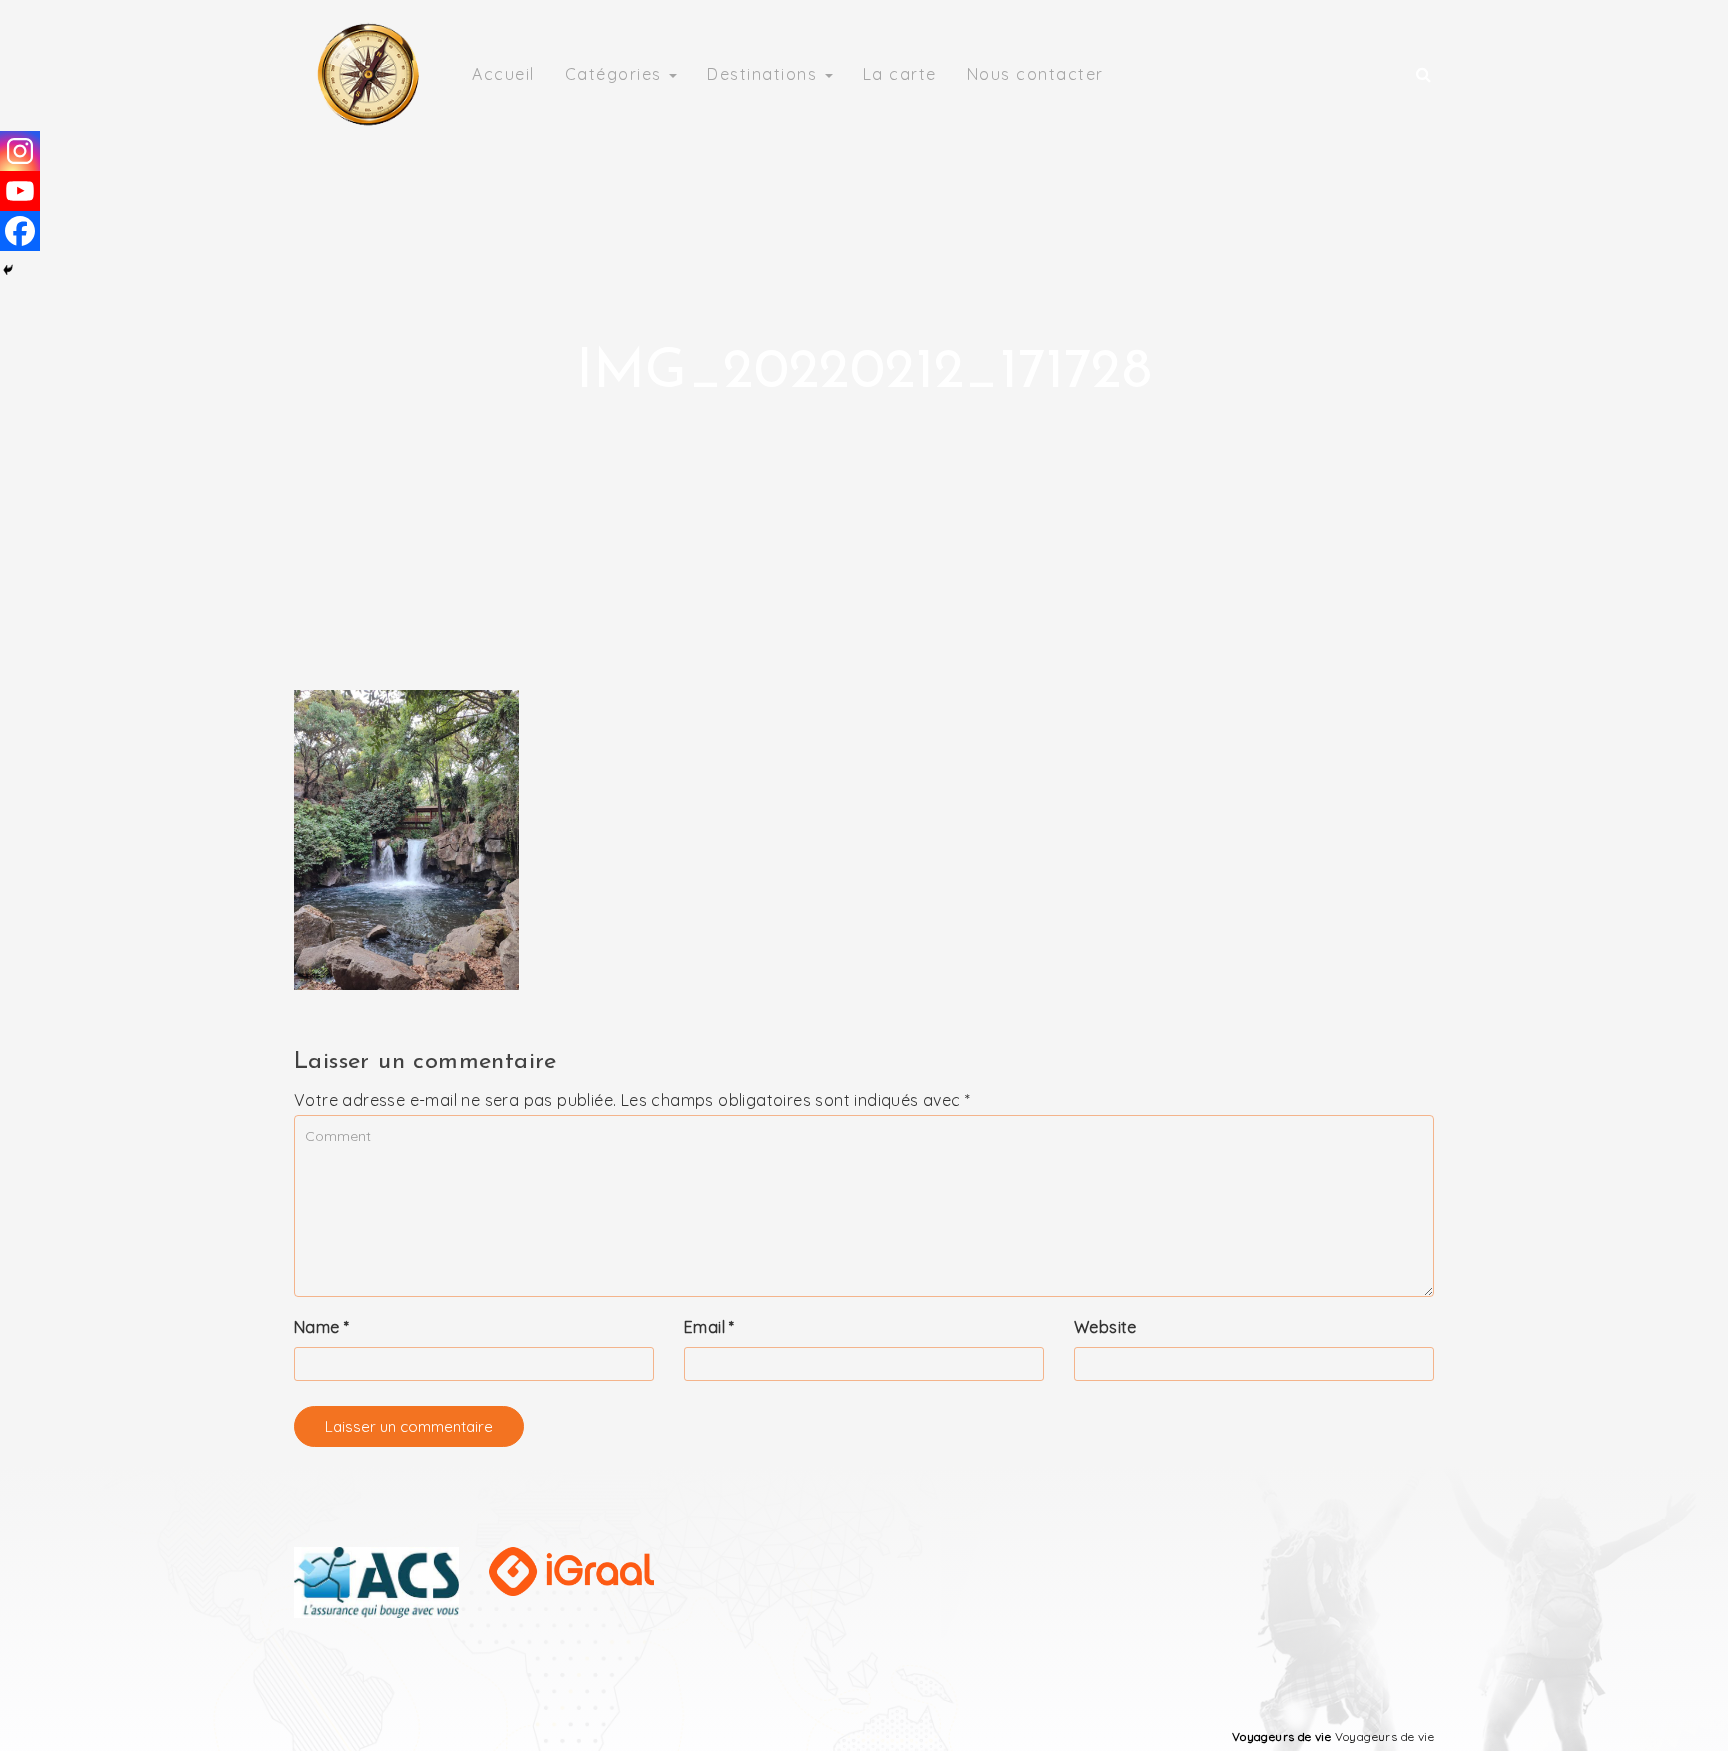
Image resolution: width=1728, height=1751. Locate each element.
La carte (900, 74)
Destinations (765, 74)
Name (321, 1327)
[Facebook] (20, 231)
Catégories (616, 74)
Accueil (503, 74)
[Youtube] (20, 191)
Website (1105, 1327)
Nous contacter (1035, 74)
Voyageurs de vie (1281, 1736)
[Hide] (8, 270)
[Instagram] (20, 151)
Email (709, 1327)
